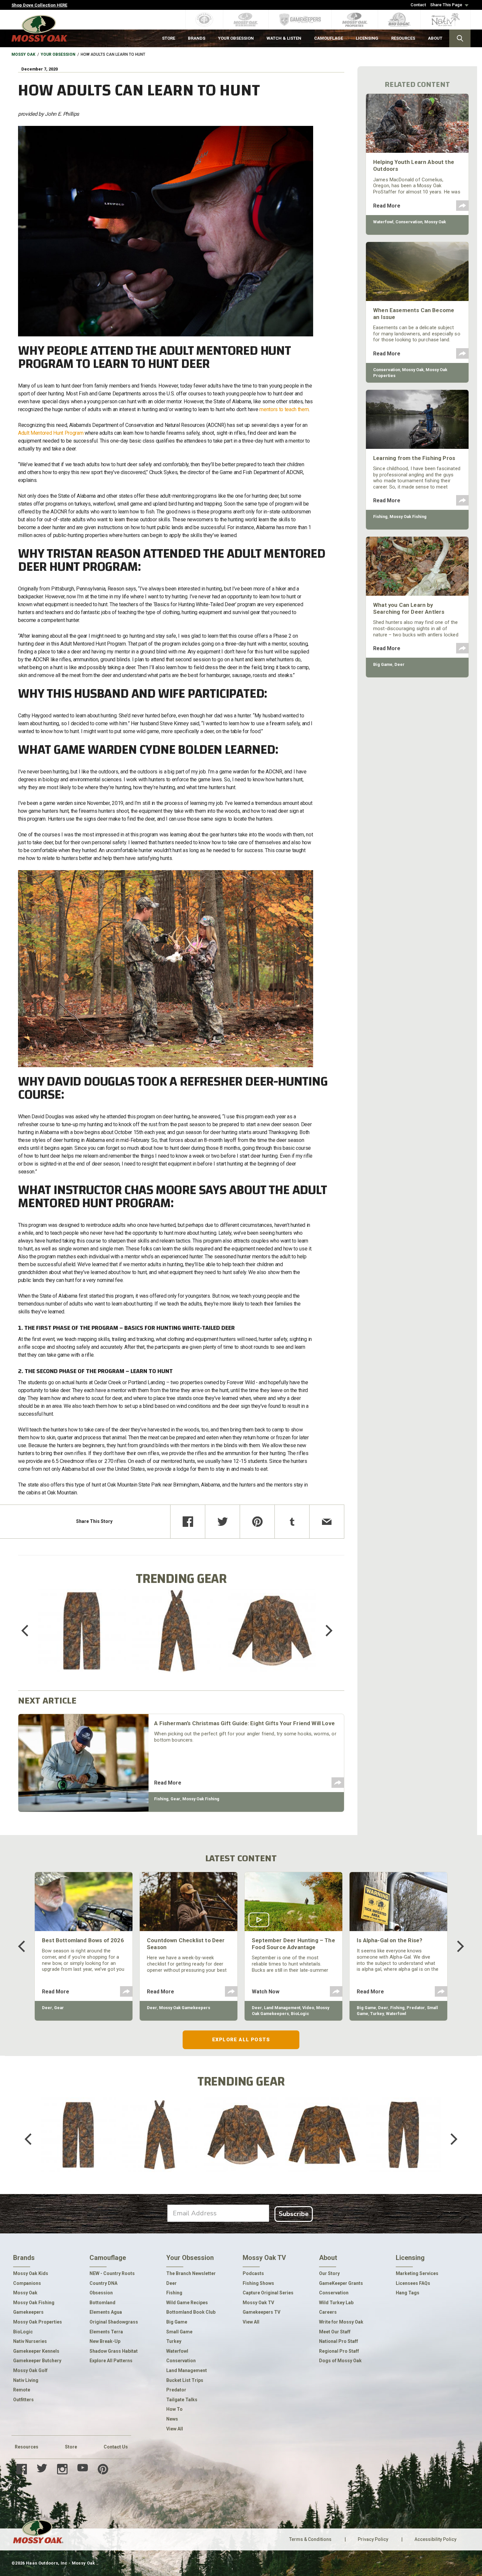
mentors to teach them (284, 409)
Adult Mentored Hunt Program (51, 433)
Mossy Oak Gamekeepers (185, 2008)
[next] (324, 1631)
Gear (175, 1799)
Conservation (409, 222)
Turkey (377, 2014)
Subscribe (294, 2214)
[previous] (30, 1631)
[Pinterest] (257, 1522)
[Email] (327, 1522)
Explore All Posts (241, 2040)
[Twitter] (222, 1522)
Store (71, 2447)
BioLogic (300, 2014)
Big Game (383, 664)
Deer (400, 664)
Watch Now (266, 1992)
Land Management (282, 2008)
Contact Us (116, 2447)
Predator (416, 2008)
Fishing (161, 1799)
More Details (82, 1639)
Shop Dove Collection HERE (39, 5)
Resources (27, 2447)
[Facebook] (188, 1522)
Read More (168, 1783)
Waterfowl (383, 222)
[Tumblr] (292, 1522)
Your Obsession (58, 54)
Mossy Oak (23, 54)
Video (308, 2008)
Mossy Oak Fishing (201, 1799)
